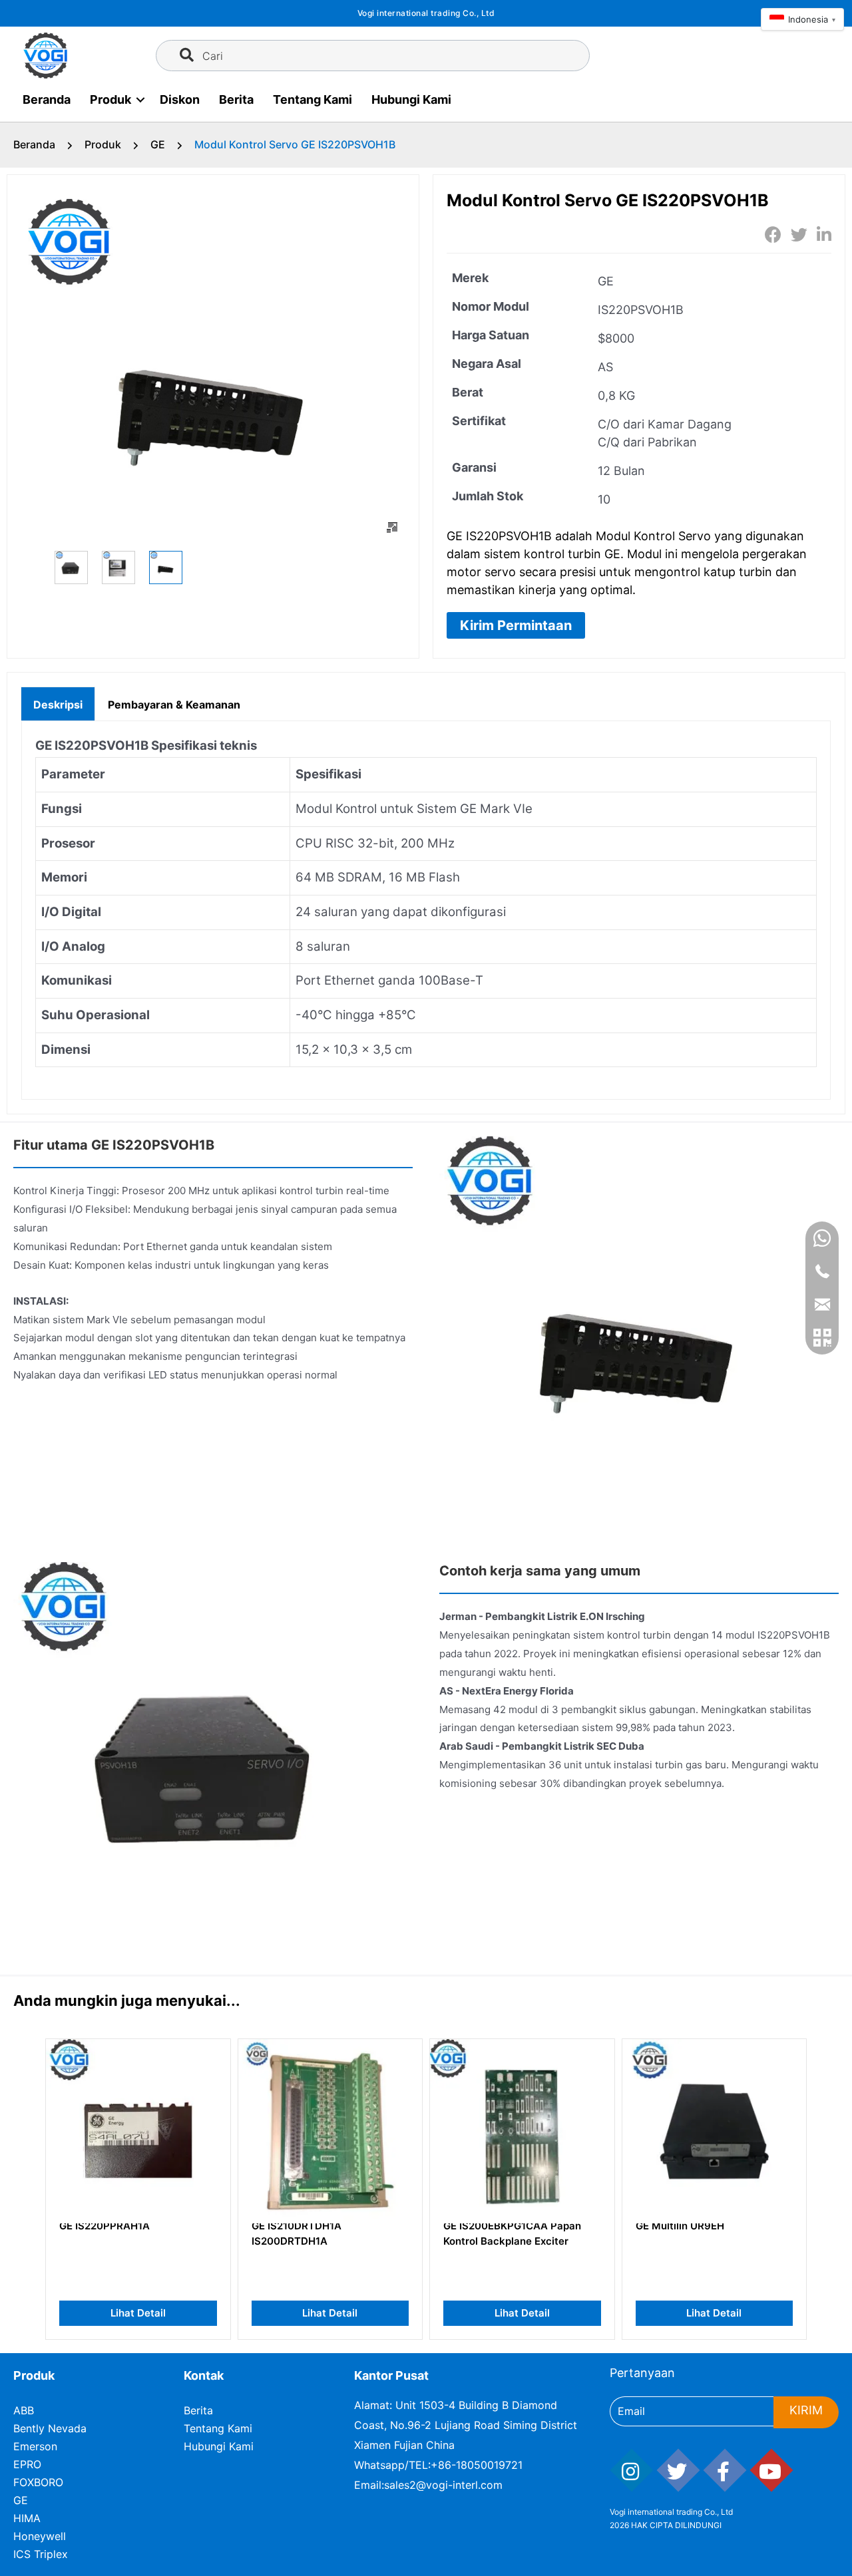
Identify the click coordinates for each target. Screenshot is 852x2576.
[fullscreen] (392, 528)
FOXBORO (38, 2482)
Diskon (180, 99)
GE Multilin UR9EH (680, 2226)
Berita (236, 99)
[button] (516, 625)
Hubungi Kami (411, 99)
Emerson (35, 2446)
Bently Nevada (50, 2428)
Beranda (47, 99)
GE (158, 144)
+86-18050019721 (477, 2465)
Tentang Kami (313, 99)
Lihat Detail (138, 2313)
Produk (110, 99)
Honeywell (40, 2536)
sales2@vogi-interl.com (443, 2485)
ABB (24, 2410)
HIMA (27, 2518)
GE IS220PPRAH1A (105, 2226)
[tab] (58, 703)
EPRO (27, 2464)
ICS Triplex (41, 2554)
